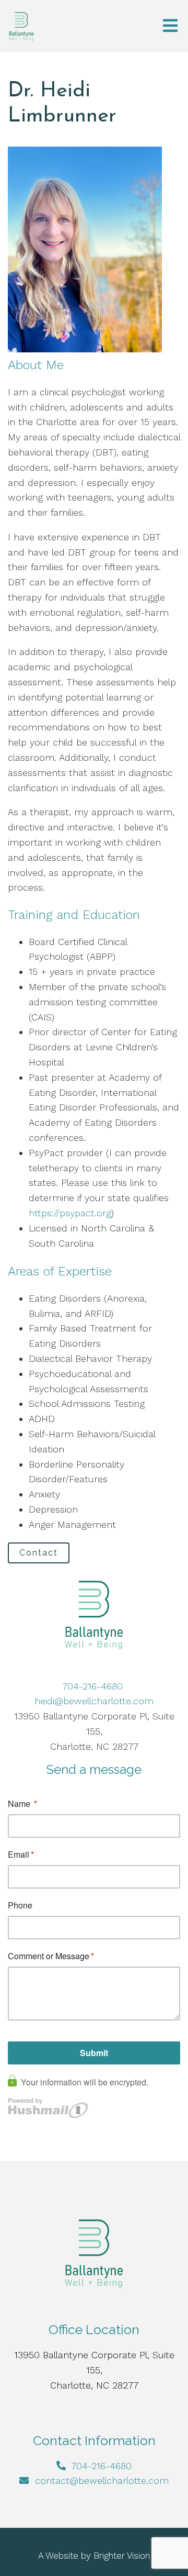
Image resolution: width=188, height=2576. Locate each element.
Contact (39, 1553)
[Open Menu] (170, 26)
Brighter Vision (122, 2556)
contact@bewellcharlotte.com (102, 2480)
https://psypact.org (70, 1213)
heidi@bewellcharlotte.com (94, 1701)
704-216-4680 (94, 1686)
